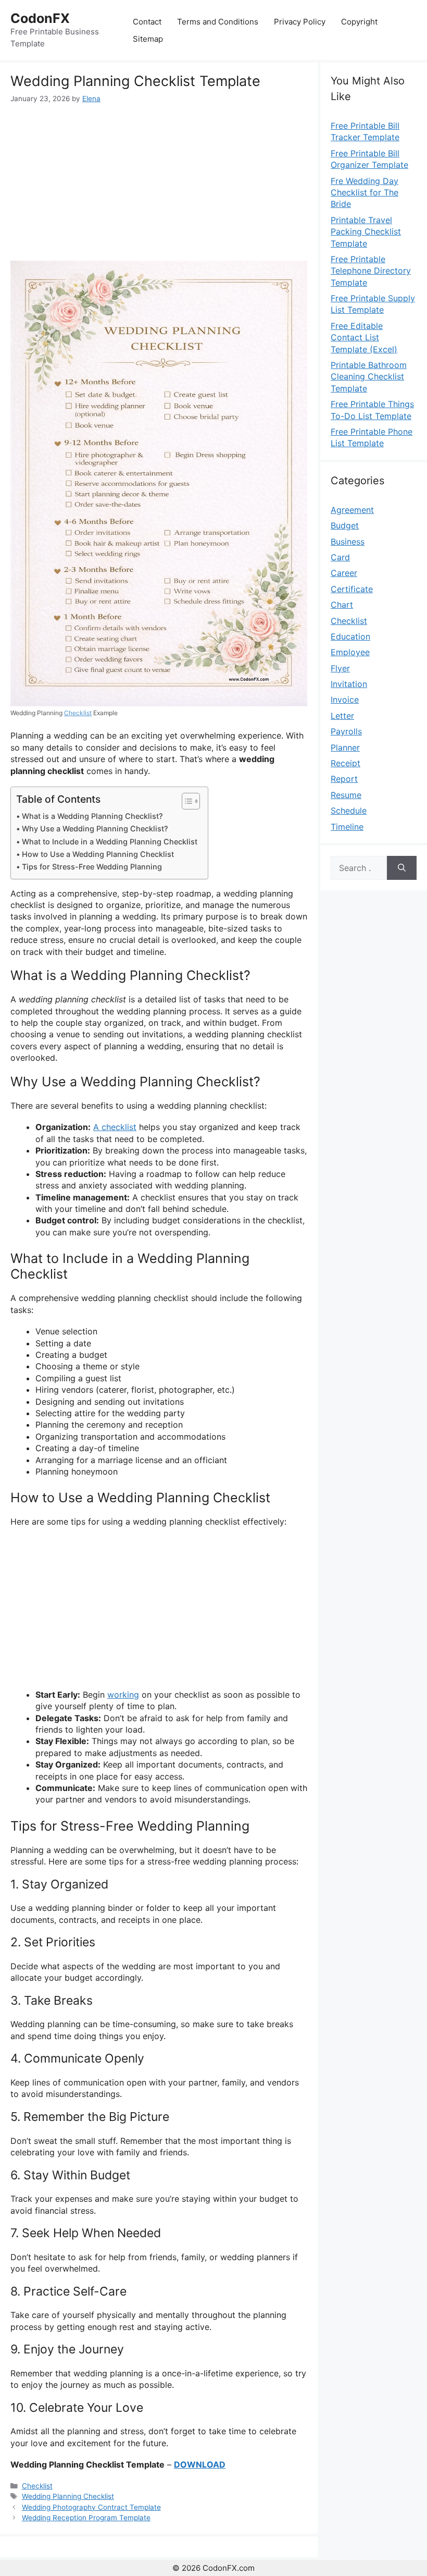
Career (344, 573)
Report (344, 779)
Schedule (349, 811)
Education (350, 636)
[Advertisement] (159, 182)
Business (348, 542)
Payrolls (346, 731)
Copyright (359, 22)
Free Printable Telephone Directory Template (371, 271)
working (123, 1695)
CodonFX (40, 18)
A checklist (115, 1127)
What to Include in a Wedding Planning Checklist (110, 842)
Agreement (352, 510)
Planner (345, 747)
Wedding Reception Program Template (86, 2518)
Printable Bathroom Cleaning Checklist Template (369, 377)
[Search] (402, 868)
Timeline (347, 827)
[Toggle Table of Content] (186, 801)
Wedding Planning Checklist (68, 2496)
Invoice (345, 700)
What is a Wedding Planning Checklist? (92, 816)
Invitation (349, 684)
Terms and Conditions (218, 22)
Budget (345, 525)
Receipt (346, 763)
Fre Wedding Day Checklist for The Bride (365, 193)
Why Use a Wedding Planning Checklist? (95, 829)
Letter (342, 716)
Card (340, 557)
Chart (342, 605)
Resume (346, 795)
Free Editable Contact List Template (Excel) (364, 338)
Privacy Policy (300, 22)
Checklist (78, 713)
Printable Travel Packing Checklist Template (366, 232)
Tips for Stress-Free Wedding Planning (92, 867)
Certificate (352, 589)
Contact (147, 22)
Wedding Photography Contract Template (91, 2507)
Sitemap (148, 39)
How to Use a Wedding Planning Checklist (98, 854)
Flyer (340, 668)
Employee (350, 652)
